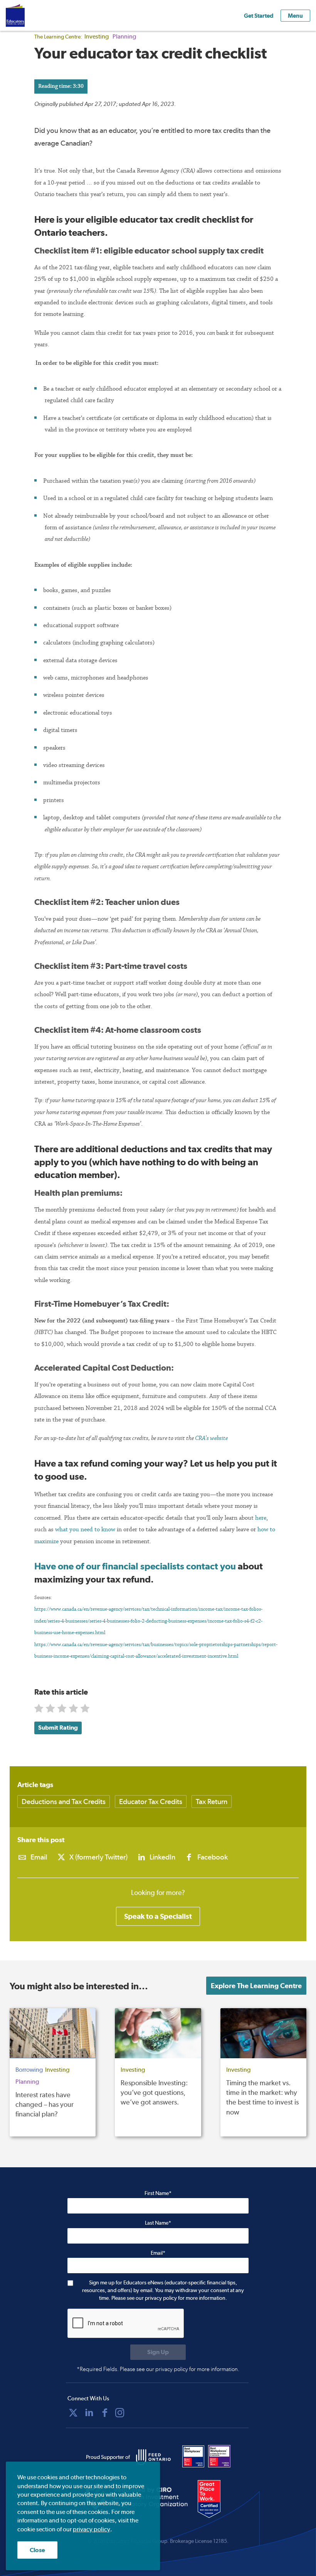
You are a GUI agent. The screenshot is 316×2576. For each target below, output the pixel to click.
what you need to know (85, 1529)
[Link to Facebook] (105, 2413)
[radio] (39, 1710)
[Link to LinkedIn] (89, 2413)
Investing (97, 36)
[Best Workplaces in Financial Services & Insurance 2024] (219, 2456)
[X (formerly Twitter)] (73, 2413)
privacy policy (92, 2529)
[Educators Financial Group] (27, 15)
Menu (295, 16)
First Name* (158, 2193)
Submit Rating (58, 1728)
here (261, 1518)
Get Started (259, 16)
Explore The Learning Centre (256, 1986)
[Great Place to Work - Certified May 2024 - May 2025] (214, 2499)
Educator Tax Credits (151, 1802)
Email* (158, 2253)
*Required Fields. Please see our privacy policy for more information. (158, 2369)
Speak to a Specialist (158, 1916)
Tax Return (212, 1802)
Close (37, 2550)
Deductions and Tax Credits (64, 1802)
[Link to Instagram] (120, 2413)
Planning (124, 36)
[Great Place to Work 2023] (193, 2456)
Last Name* (158, 2223)
